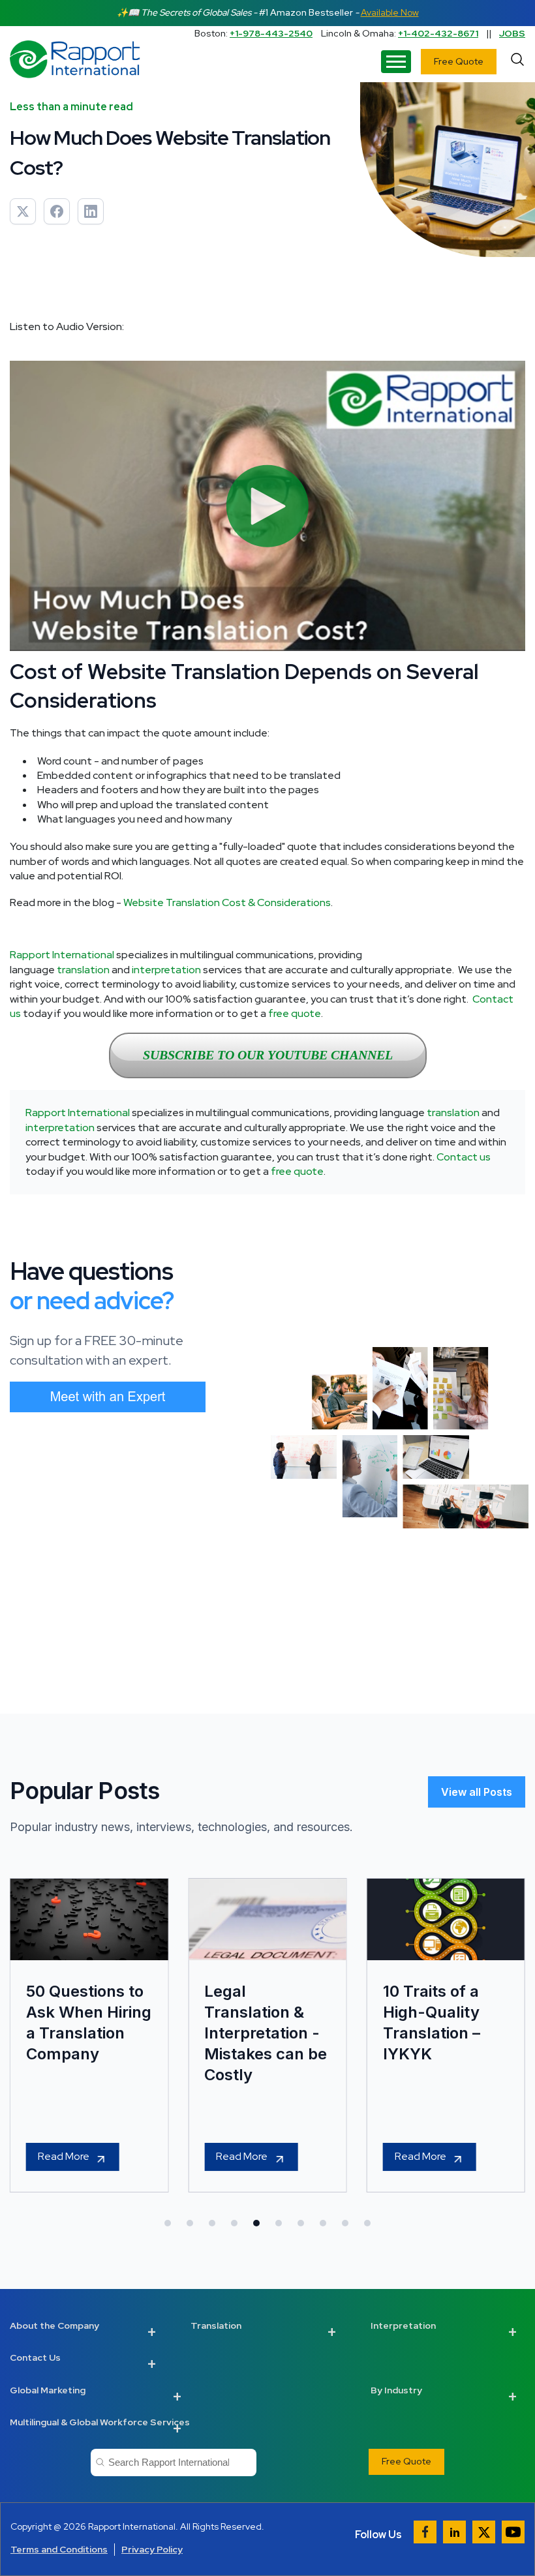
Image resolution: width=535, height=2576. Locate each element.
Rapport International (62, 955)
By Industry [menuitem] (396, 2390)
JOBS (512, 33)
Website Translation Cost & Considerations (227, 902)
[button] (168, 2223)
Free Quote (459, 61)
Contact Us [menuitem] (35, 2357)
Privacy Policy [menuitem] (152, 2549)
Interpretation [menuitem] (403, 2326)
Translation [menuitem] (216, 2326)
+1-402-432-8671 (438, 33)
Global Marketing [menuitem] (48, 2390)
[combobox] (173, 2462)
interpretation (166, 970)
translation (83, 970)
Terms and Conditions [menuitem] (59, 2549)
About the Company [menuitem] (54, 2326)
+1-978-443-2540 (271, 33)
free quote (295, 1013)
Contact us (464, 1157)
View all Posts (477, 1792)
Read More (64, 2156)
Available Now (390, 12)
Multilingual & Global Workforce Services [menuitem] (100, 2422)
